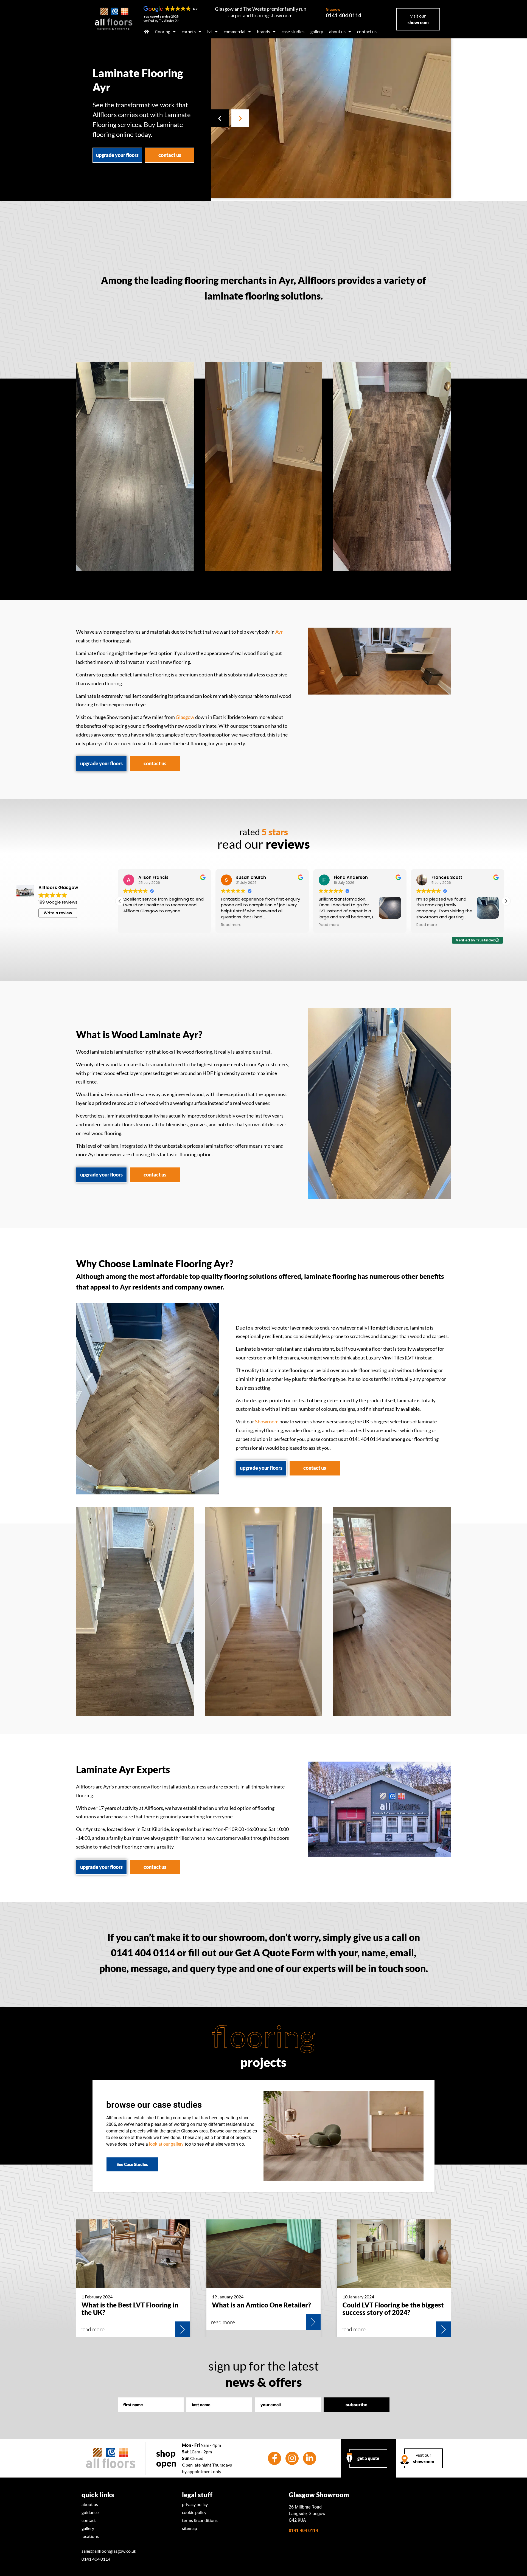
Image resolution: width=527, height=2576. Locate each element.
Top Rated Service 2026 (161, 17)
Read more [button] (135, 925)
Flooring (163, 31)
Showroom (267, 1422)
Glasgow (185, 717)
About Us (337, 31)
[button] (220, 118)
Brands (263, 31)
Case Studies (293, 31)
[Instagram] (292, 2458)
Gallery (317, 31)
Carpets (189, 31)
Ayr (279, 632)
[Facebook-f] (274, 2458)
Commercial (235, 31)
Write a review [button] (58, 913)
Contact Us (367, 31)
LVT (210, 31)
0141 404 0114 (344, 13)
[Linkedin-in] (310, 2458)
